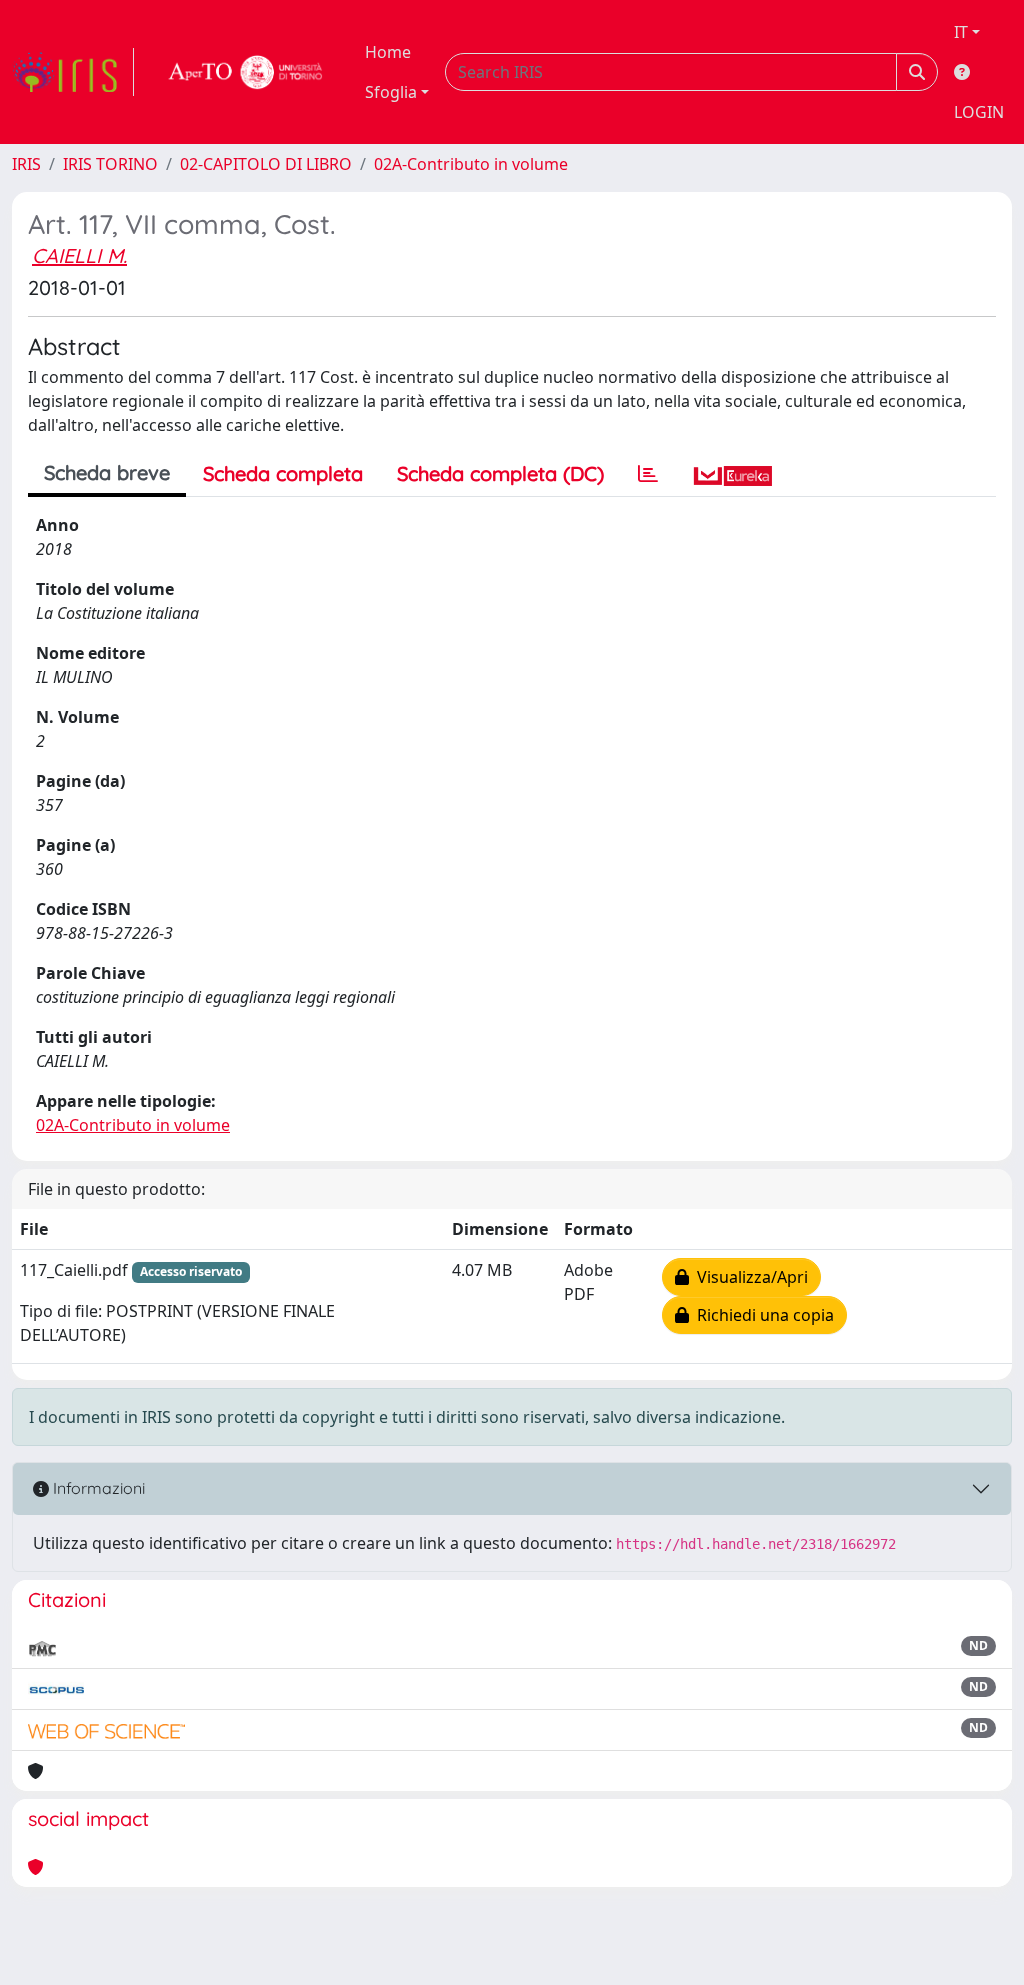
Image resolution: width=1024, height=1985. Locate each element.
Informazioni (97, 1488)
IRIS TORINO (110, 164)
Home (388, 52)
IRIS (26, 164)
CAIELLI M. (79, 255)
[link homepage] (73, 72)
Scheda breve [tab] (107, 472)
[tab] (648, 474)
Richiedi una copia (761, 1315)
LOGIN (979, 112)
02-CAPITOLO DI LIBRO (266, 164)
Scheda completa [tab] (283, 473)
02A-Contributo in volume (471, 164)
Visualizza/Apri (748, 1277)
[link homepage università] (246, 72)
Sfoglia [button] (391, 92)
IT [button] (961, 32)
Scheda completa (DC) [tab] (500, 473)
